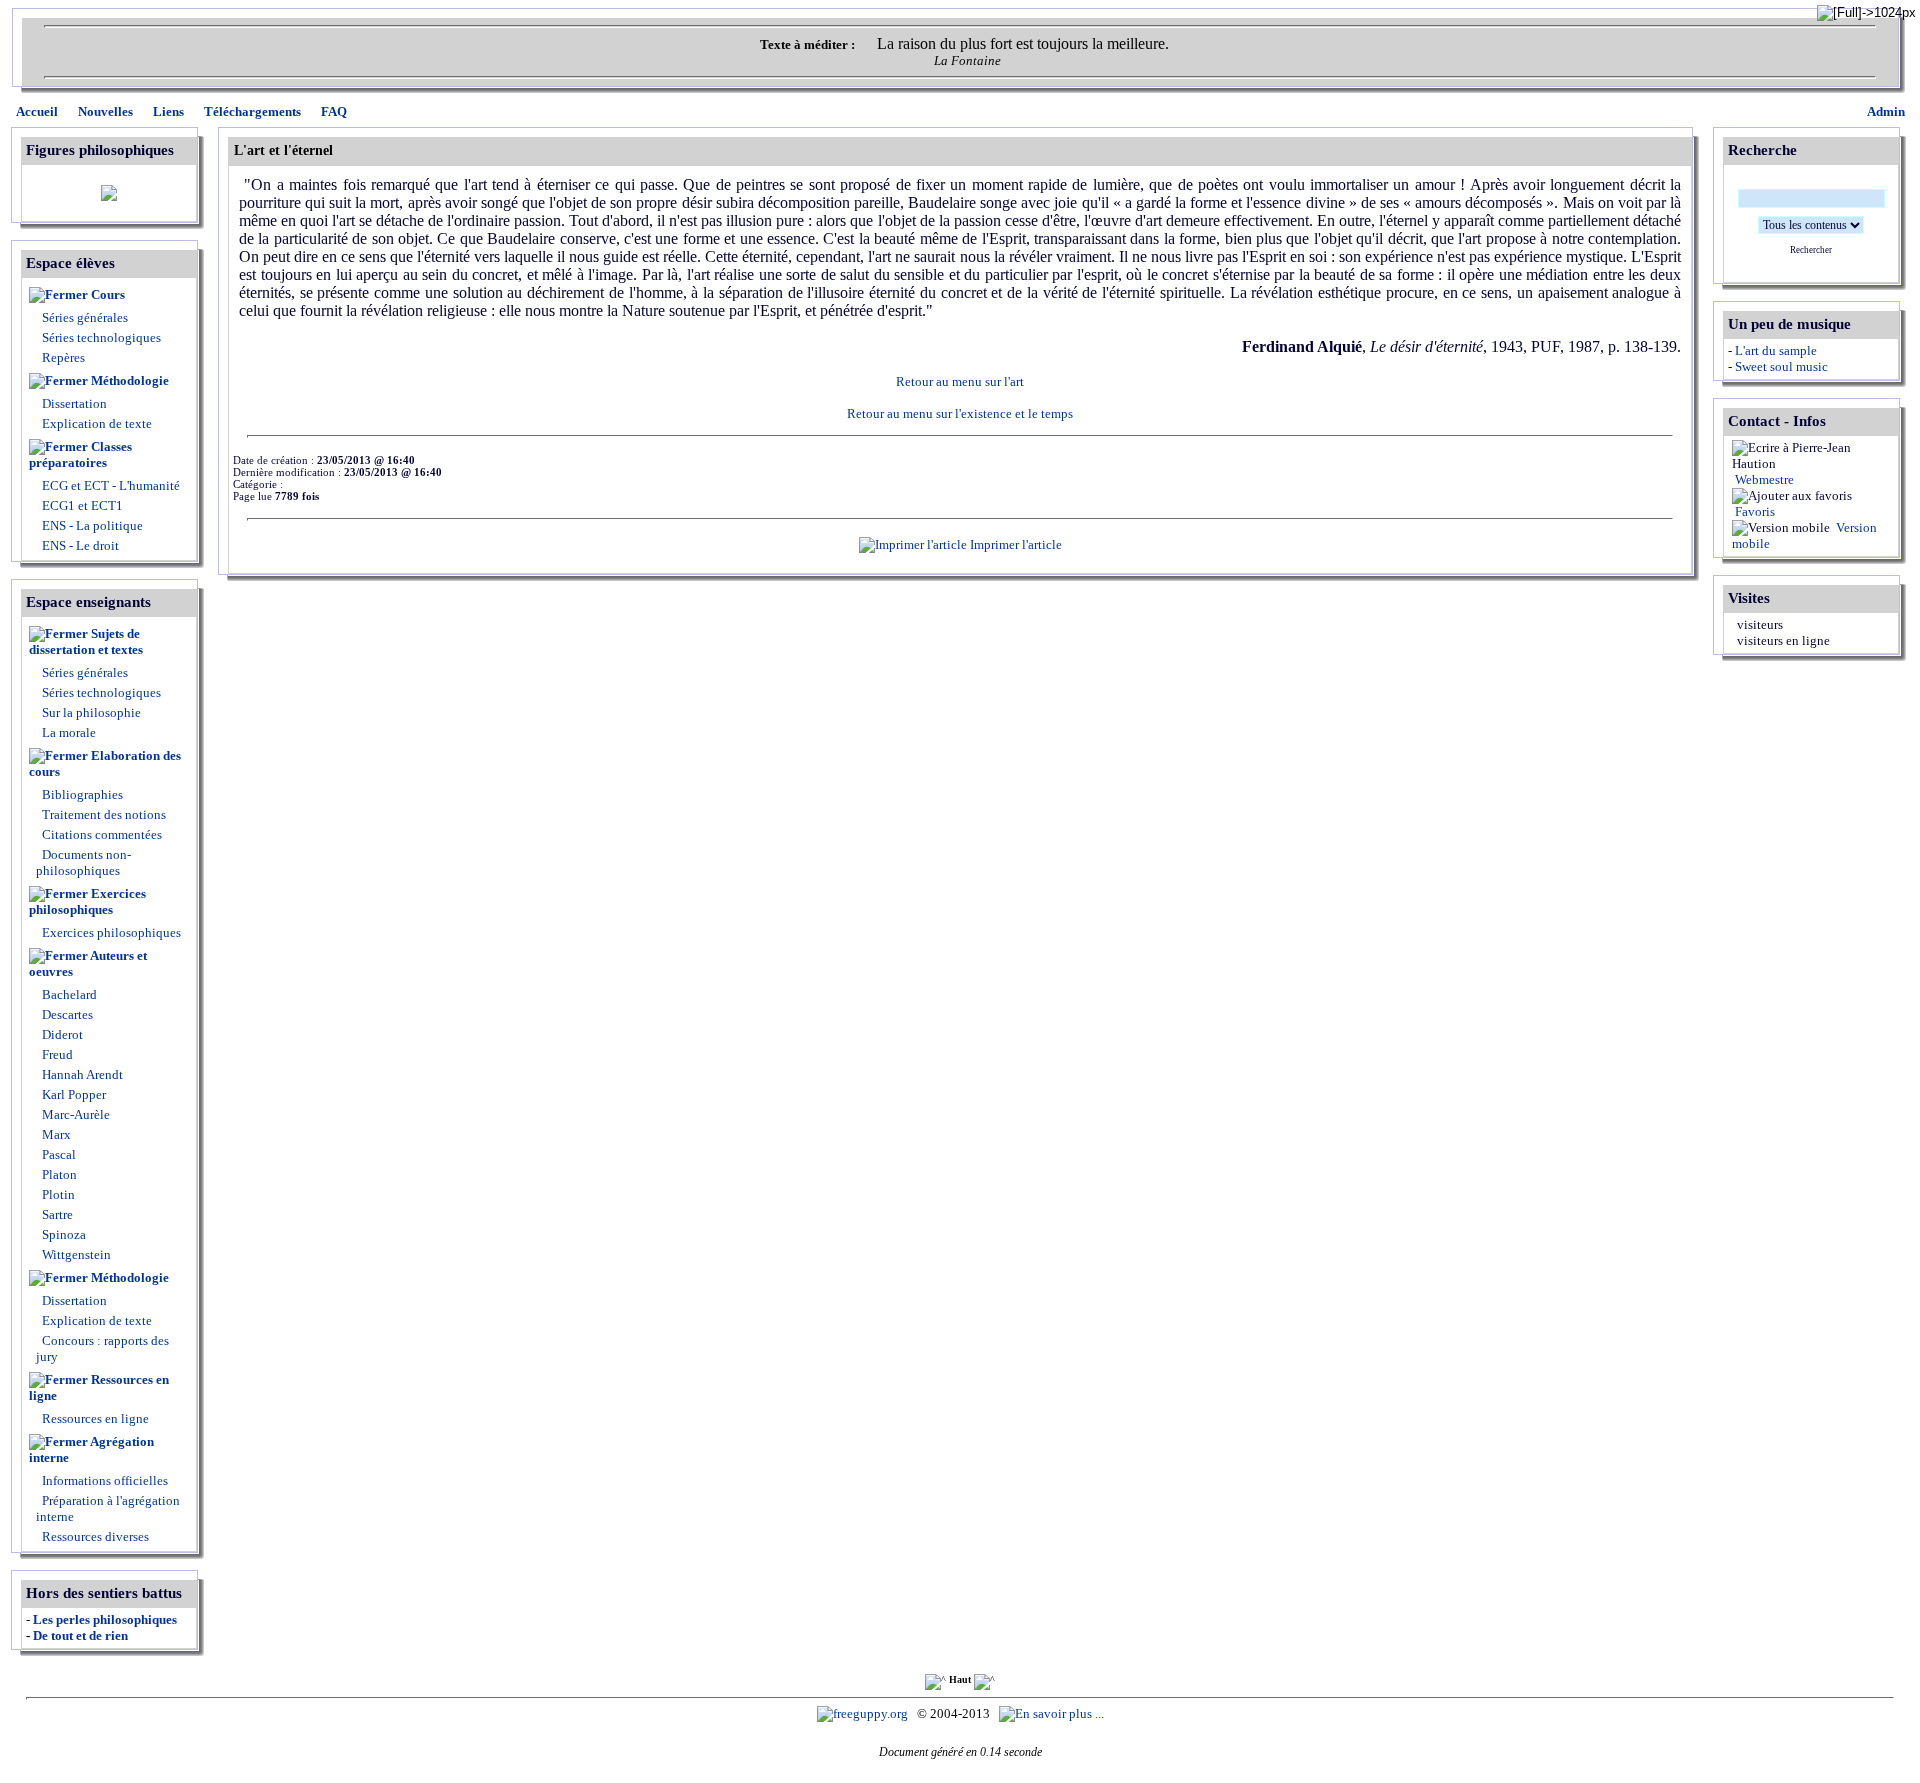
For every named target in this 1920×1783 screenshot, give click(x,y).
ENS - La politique (91, 525)
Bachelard (68, 994)
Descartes (66, 1014)
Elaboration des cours (105, 763)
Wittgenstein (75, 1254)
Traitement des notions (104, 814)
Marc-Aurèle (74, 1114)
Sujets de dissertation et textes (86, 641)
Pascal (57, 1154)
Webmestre (1763, 479)
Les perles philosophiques (105, 1619)
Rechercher (1811, 250)
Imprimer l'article (1014, 544)
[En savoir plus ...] (1053, 1713)
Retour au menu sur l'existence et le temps (960, 413)
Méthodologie (130, 380)
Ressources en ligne (99, 1387)
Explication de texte (97, 423)
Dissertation (74, 403)
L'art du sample (1776, 350)
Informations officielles (103, 1480)
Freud (56, 1054)
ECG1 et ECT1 (81, 505)
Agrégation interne (91, 1449)
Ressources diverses (94, 1536)
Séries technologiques (101, 337)
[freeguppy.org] (864, 1713)
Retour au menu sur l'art (960, 381)
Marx (55, 1134)
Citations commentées (102, 834)
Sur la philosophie (91, 712)
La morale (67, 732)
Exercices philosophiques (87, 901)
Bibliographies (82, 794)
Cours (108, 294)
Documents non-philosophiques (83, 862)
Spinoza (62, 1234)
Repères (63, 357)
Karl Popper (72, 1094)
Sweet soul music (1781, 366)
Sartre (56, 1214)
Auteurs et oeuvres (88, 963)
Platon (58, 1174)
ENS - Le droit (79, 545)
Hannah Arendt (81, 1074)
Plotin (57, 1194)
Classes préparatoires (80, 454)
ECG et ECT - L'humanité (109, 485)
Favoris (1753, 511)
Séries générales (85, 317)
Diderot (61, 1034)
